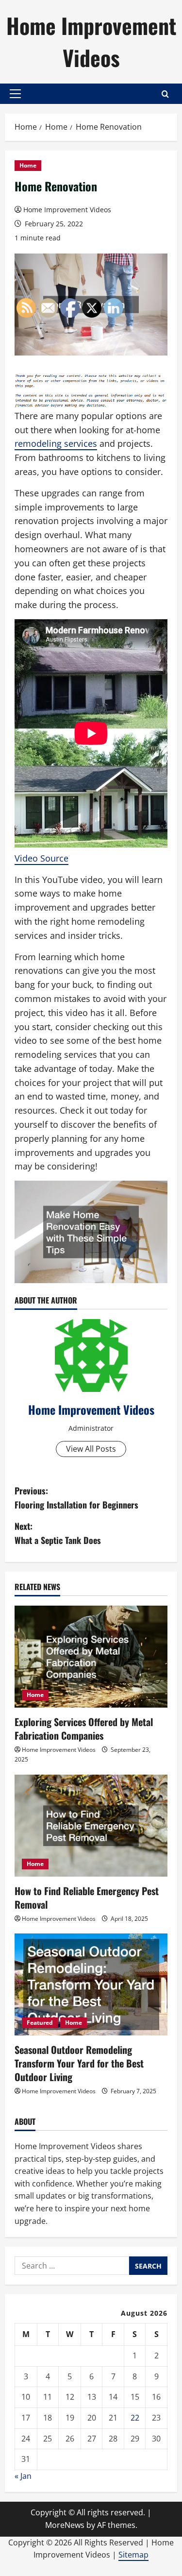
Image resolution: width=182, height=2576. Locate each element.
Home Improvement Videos (91, 42)
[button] (15, 94)
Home (28, 165)
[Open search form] (165, 94)
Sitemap (133, 2555)
